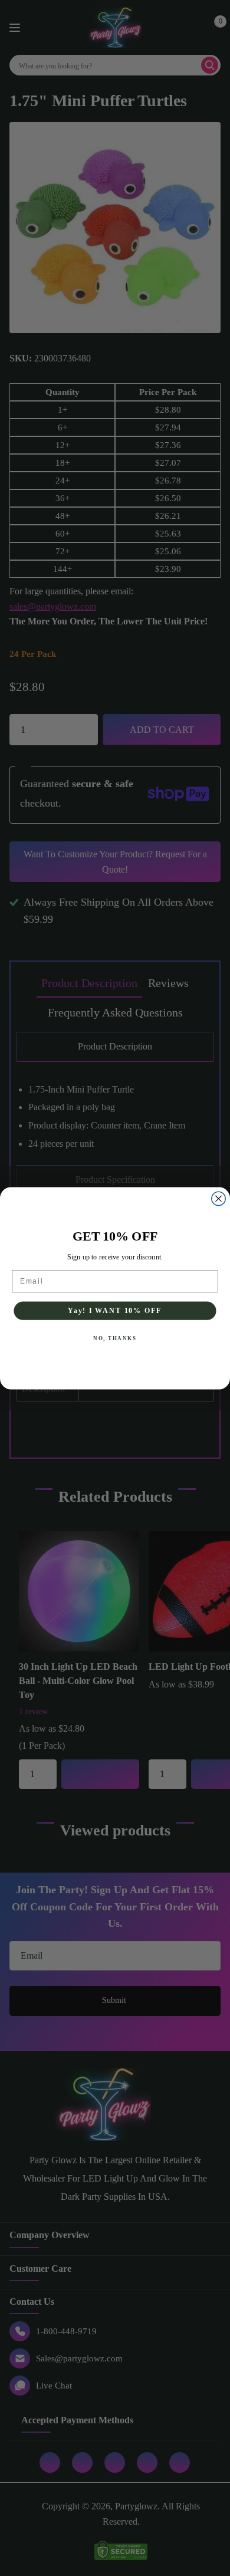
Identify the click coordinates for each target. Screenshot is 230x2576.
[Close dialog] (218, 1198)
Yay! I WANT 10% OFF (115, 1310)
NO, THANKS (115, 1338)
